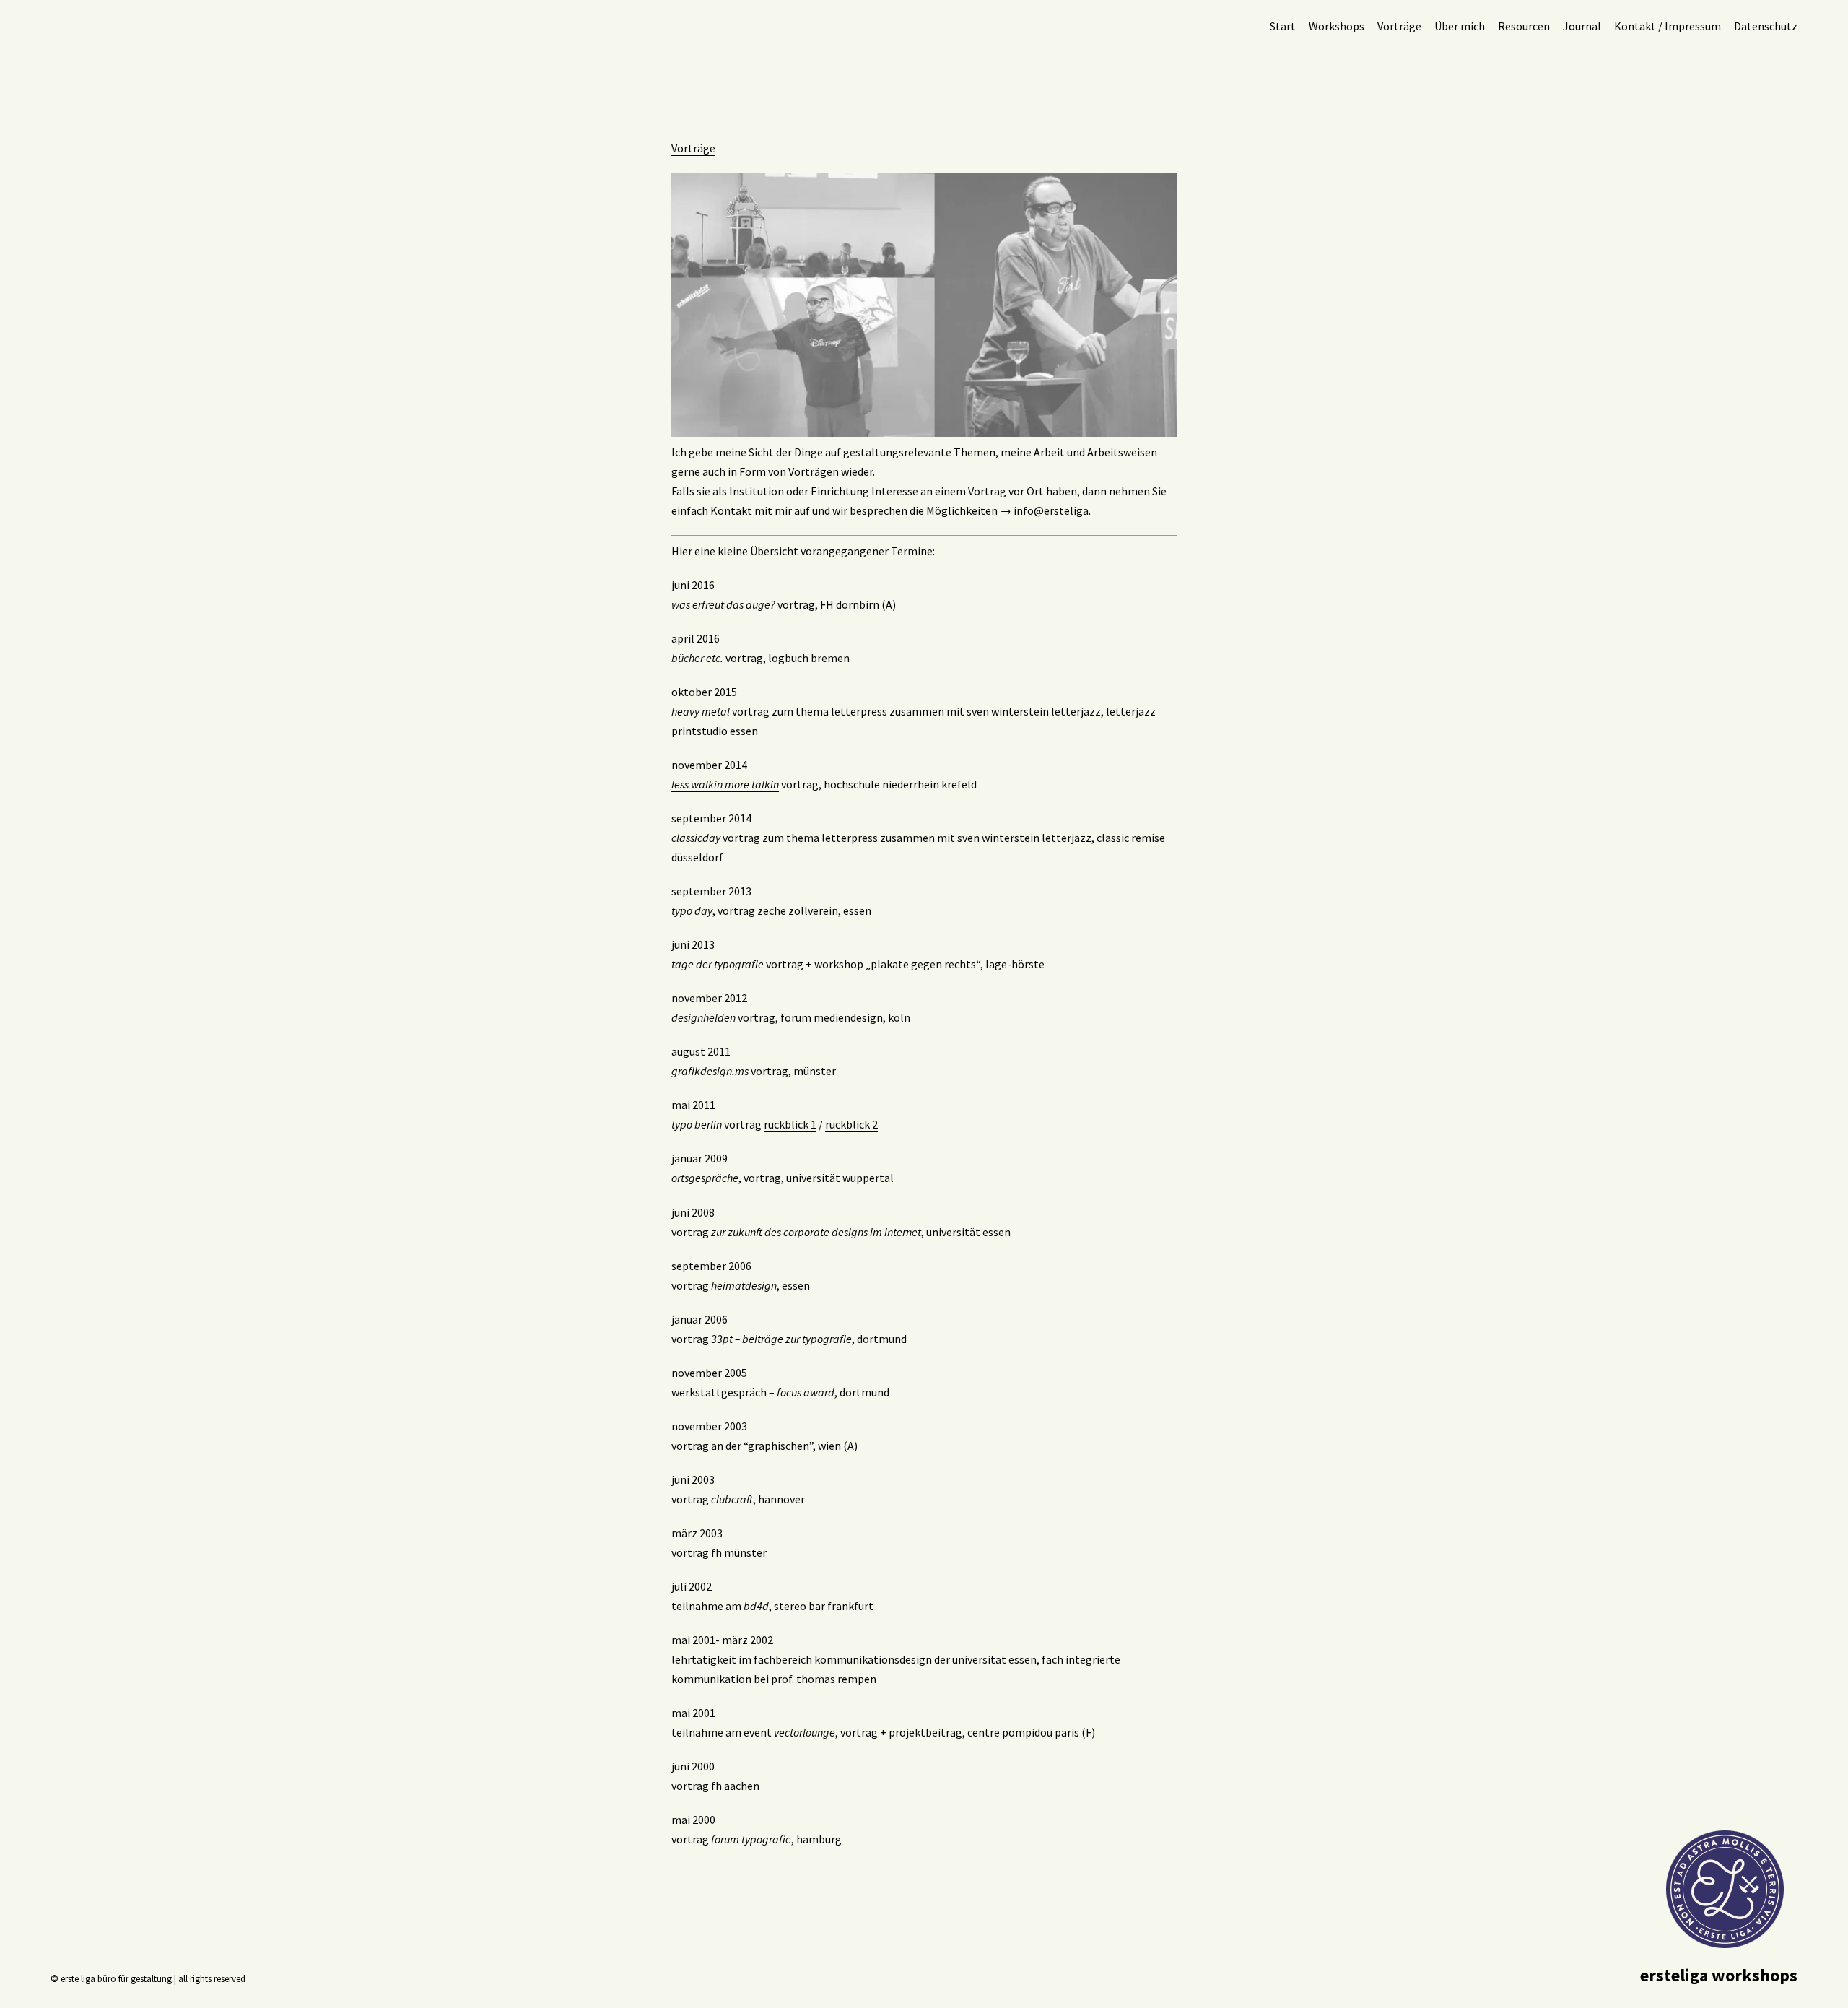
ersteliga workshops (1719, 1975)
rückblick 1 (790, 1124)
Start (1283, 26)
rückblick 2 (851, 1124)
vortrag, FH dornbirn (828, 604)
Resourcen (1524, 26)
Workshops (1337, 26)
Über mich (1460, 26)
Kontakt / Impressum (1668, 26)
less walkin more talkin (725, 784)
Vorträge (1399, 26)
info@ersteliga (1051, 510)
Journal (1582, 26)
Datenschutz (1766, 26)
